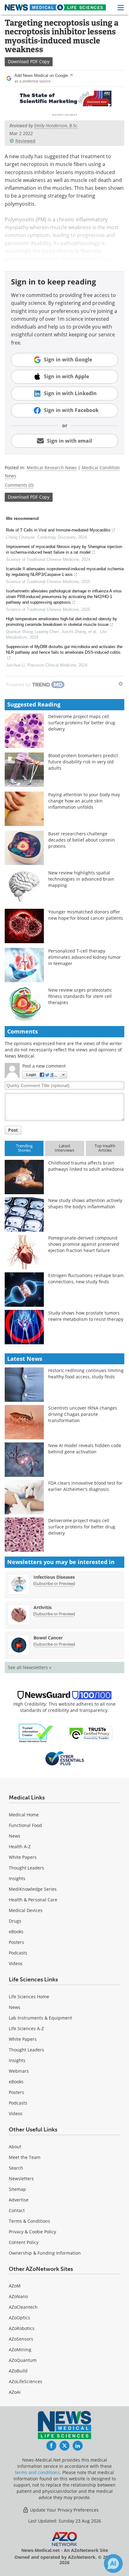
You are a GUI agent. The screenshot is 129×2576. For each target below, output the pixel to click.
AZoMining (20, 2350)
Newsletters (21, 2179)
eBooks (16, 1932)
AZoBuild (18, 2371)
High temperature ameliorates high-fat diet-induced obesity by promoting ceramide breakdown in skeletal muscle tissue (62, 622)
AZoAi (15, 2392)
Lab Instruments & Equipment (40, 2018)
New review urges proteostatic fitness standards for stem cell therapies (80, 996)
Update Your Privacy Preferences (64, 2510)
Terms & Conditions (29, 2221)
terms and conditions (37, 2472)
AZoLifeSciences (26, 2381)
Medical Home (24, 1815)
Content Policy (24, 2242)
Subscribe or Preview (54, 1583)
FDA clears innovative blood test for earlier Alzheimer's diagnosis (85, 1486)
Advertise (19, 2200)
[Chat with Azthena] (113, 2563)
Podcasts (18, 1953)
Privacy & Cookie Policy (32, 2232)
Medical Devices (26, 1910)
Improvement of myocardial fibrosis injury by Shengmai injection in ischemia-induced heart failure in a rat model (64, 549)
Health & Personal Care (33, 1900)
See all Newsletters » (30, 1667)
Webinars (19, 2071)
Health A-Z (20, 1846)
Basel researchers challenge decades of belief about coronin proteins (82, 840)
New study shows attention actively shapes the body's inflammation (85, 1203)
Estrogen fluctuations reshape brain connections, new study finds (86, 1278)
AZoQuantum (23, 2360)
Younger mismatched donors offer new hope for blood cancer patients (86, 915)
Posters (16, 1942)
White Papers (23, 1857)
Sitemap (17, 2189)
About (15, 2147)
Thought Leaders (26, 1868)
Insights (17, 1878)
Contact (17, 2210)
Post (13, 1130)
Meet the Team (25, 2157)
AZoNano (18, 2296)
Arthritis (43, 1607)
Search (16, 2168)
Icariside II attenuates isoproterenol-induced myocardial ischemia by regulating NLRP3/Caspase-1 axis (65, 572)
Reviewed (25, 141)
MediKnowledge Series (33, 1889)
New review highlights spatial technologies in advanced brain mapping (81, 879)
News (15, 1836)
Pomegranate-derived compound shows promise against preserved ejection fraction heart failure (84, 1244)
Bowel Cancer (48, 1638)
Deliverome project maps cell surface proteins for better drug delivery (82, 723)
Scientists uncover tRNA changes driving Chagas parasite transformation (83, 1414)
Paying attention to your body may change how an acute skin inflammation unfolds (84, 801)
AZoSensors (21, 2339)
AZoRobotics (22, 2328)
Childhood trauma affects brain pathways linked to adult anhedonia (86, 1166)
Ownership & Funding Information (45, 2253)
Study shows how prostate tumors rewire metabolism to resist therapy (86, 1316)
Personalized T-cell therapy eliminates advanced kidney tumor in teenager (85, 957)
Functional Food (25, 1825)
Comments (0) (19, 485)
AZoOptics (19, 2318)
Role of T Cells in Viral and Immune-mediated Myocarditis (58, 530)
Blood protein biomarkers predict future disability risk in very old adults (83, 762)
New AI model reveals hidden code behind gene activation (85, 1449)
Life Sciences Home (29, 1997)
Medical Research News (52, 468)
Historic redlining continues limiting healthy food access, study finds (86, 1374)
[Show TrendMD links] (121, 684)
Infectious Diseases (54, 1577)
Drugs (15, 1921)
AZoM (15, 2286)
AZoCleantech (23, 2307)
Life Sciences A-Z (26, 2028)
